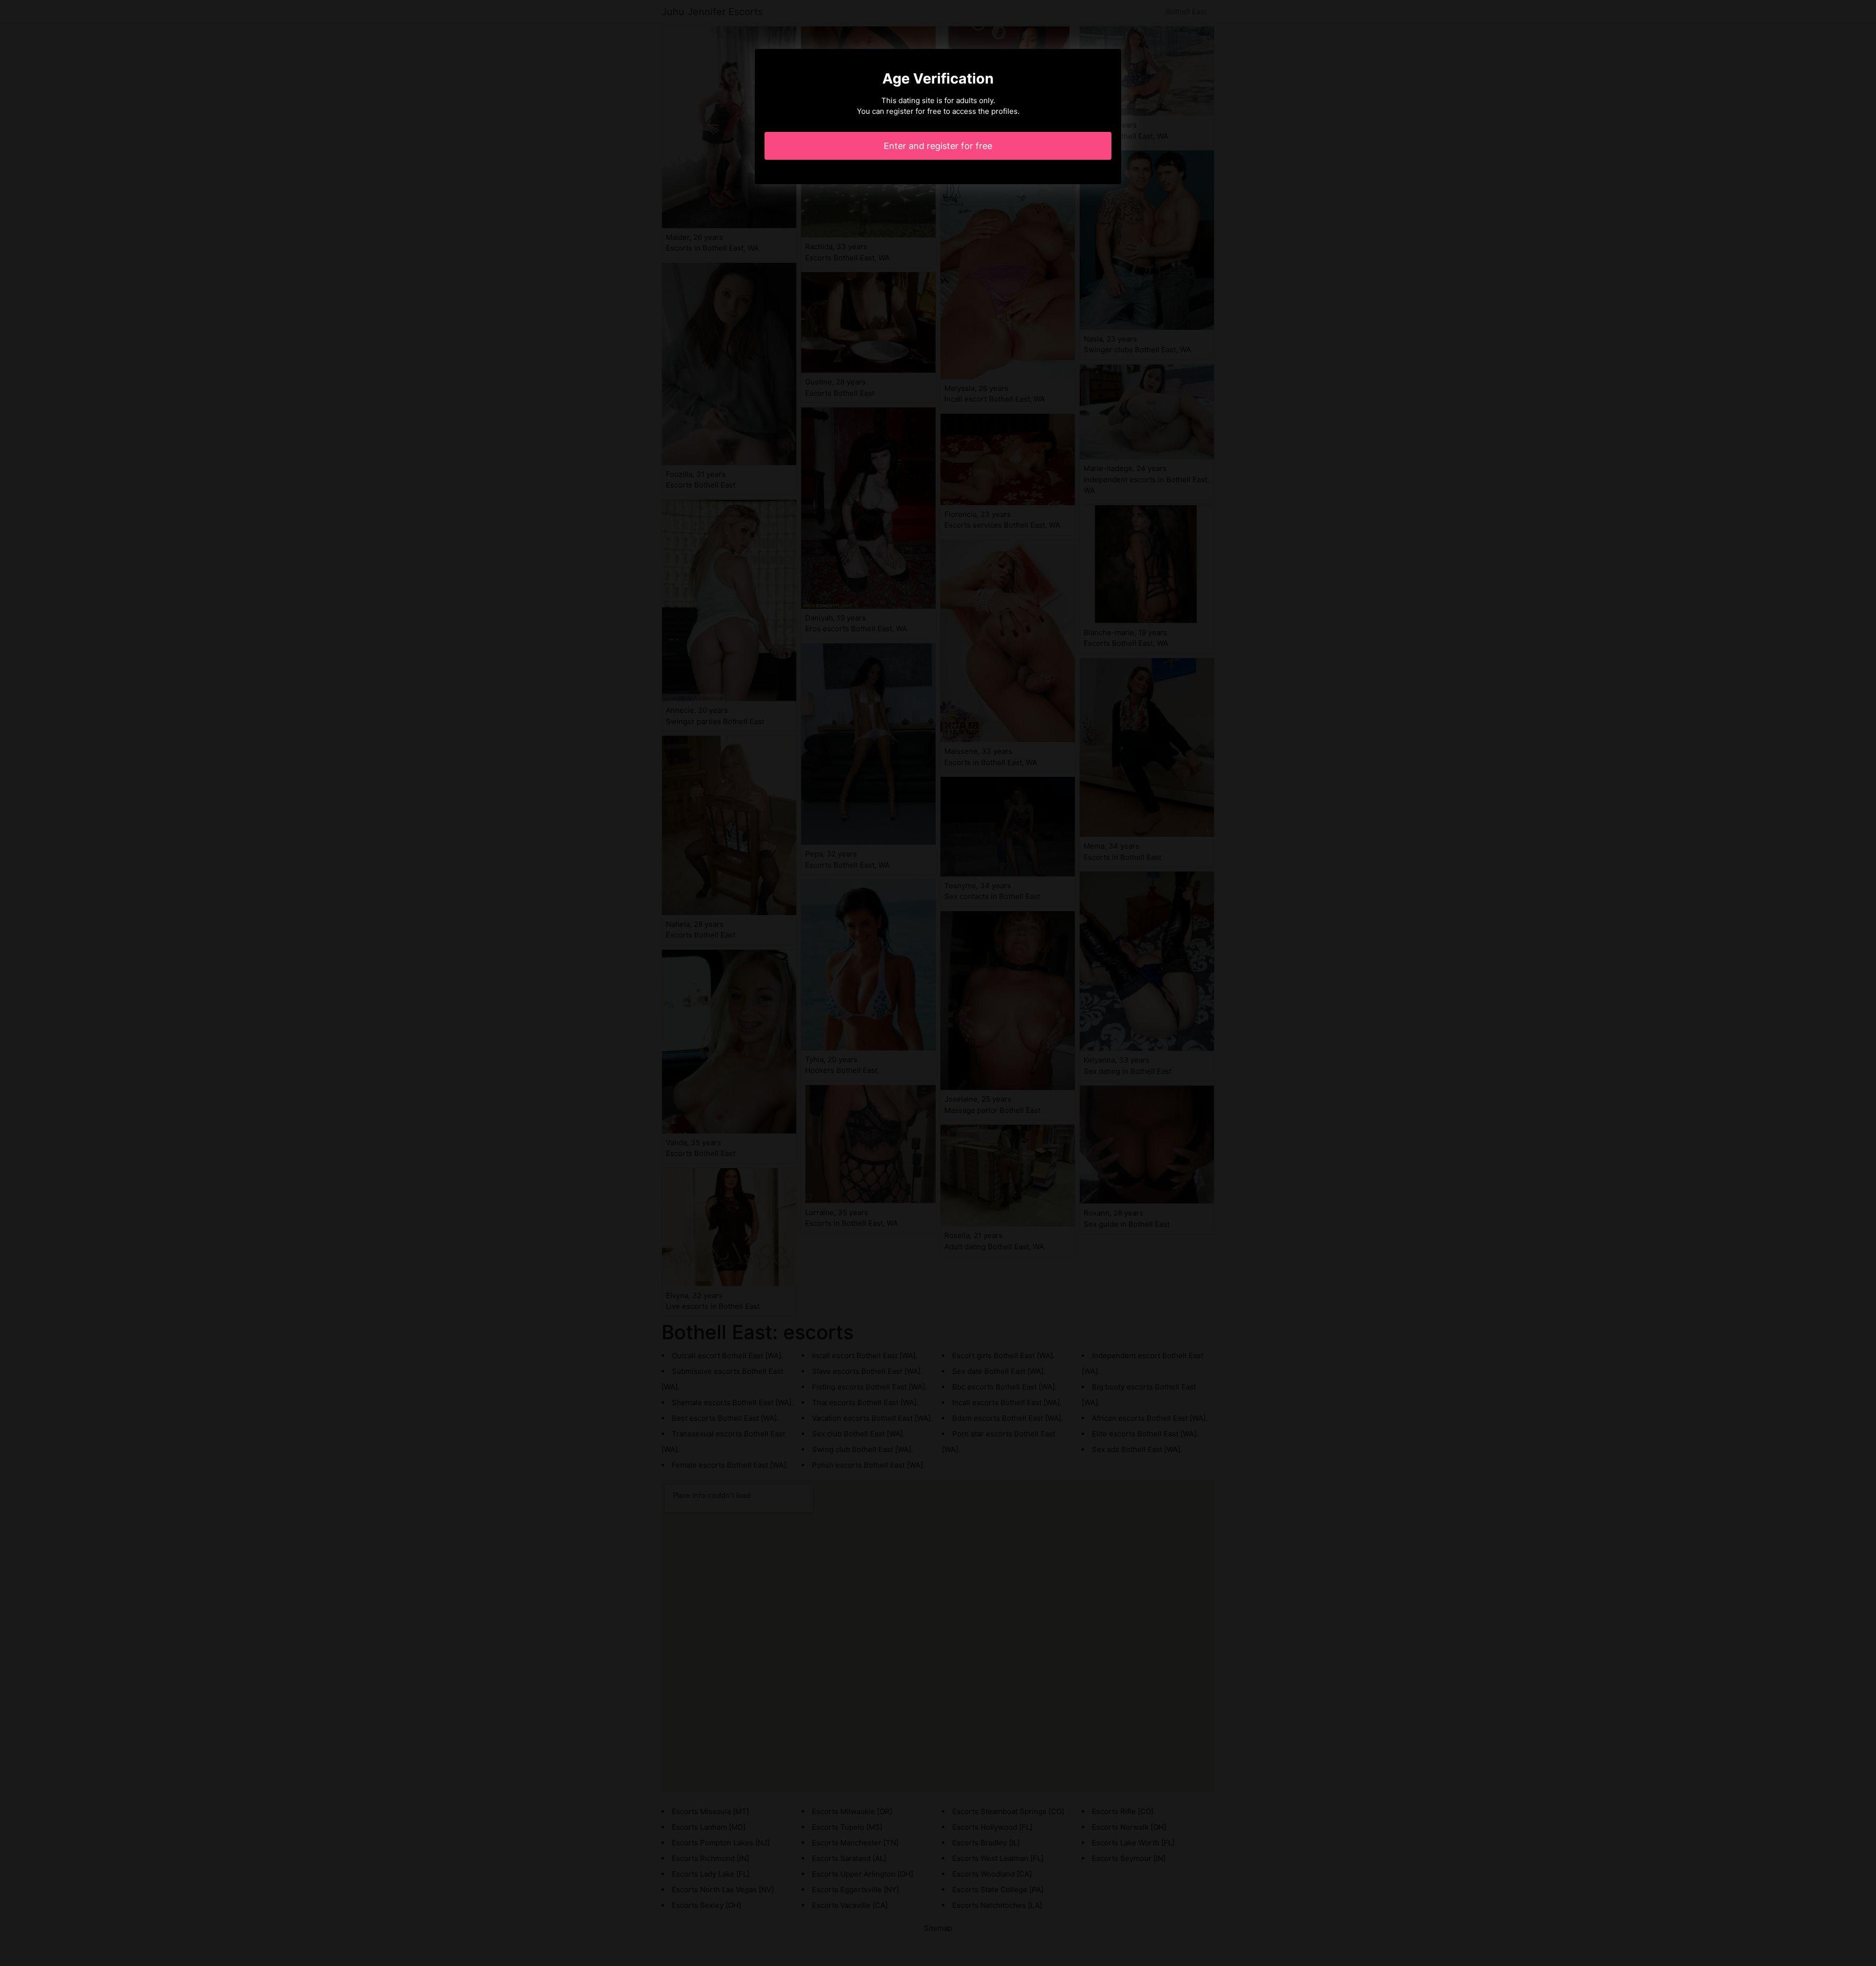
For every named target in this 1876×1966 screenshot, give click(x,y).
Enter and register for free (938, 146)
